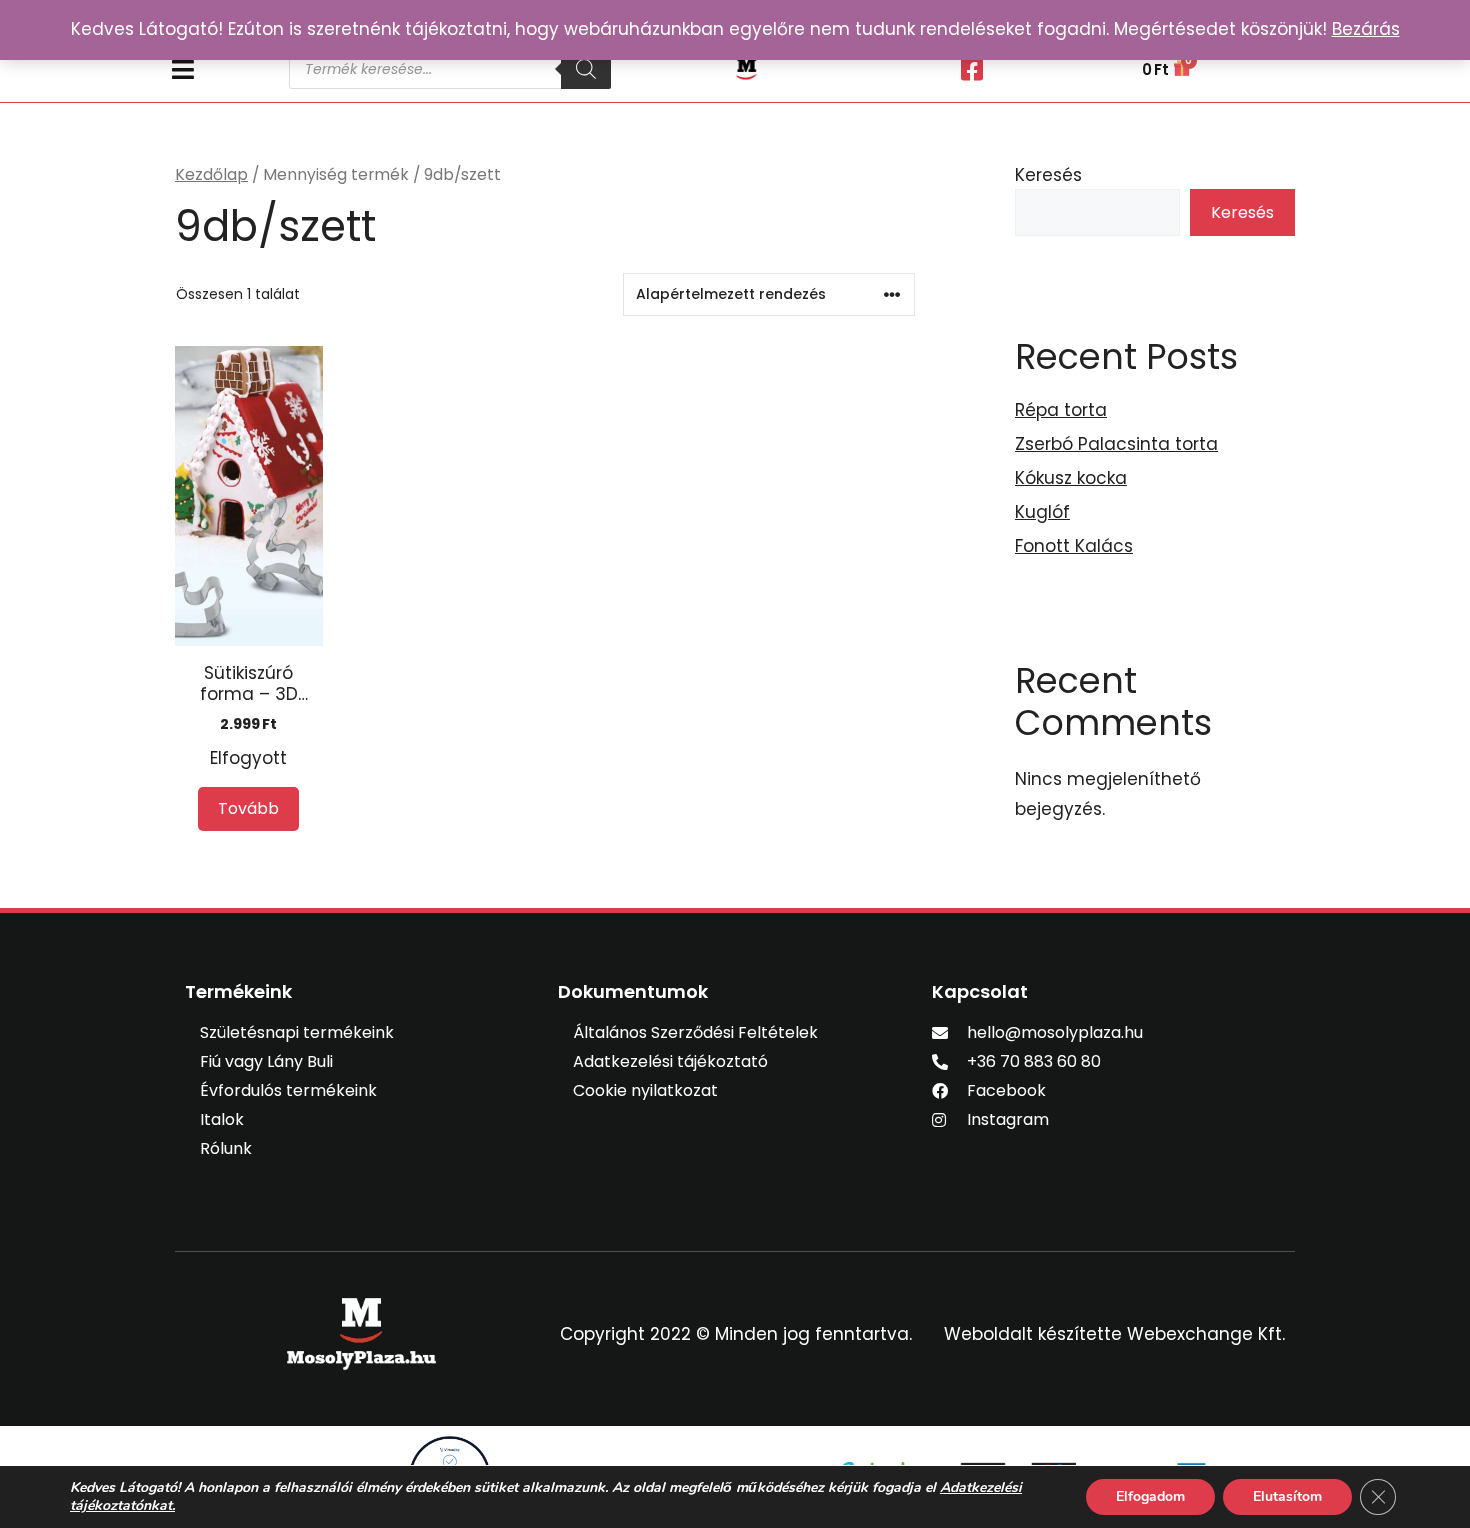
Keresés (1048, 175)
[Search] (586, 69)
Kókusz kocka (1071, 478)
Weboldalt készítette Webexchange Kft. (1114, 1334)
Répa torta (1061, 410)
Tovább (248, 808)
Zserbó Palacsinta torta (1116, 444)
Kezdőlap (211, 174)
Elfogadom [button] (1150, 1496)
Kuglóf (1042, 512)
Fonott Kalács (1074, 546)
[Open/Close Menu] (220, 69)
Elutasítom (1287, 1496)
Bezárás (1366, 29)
